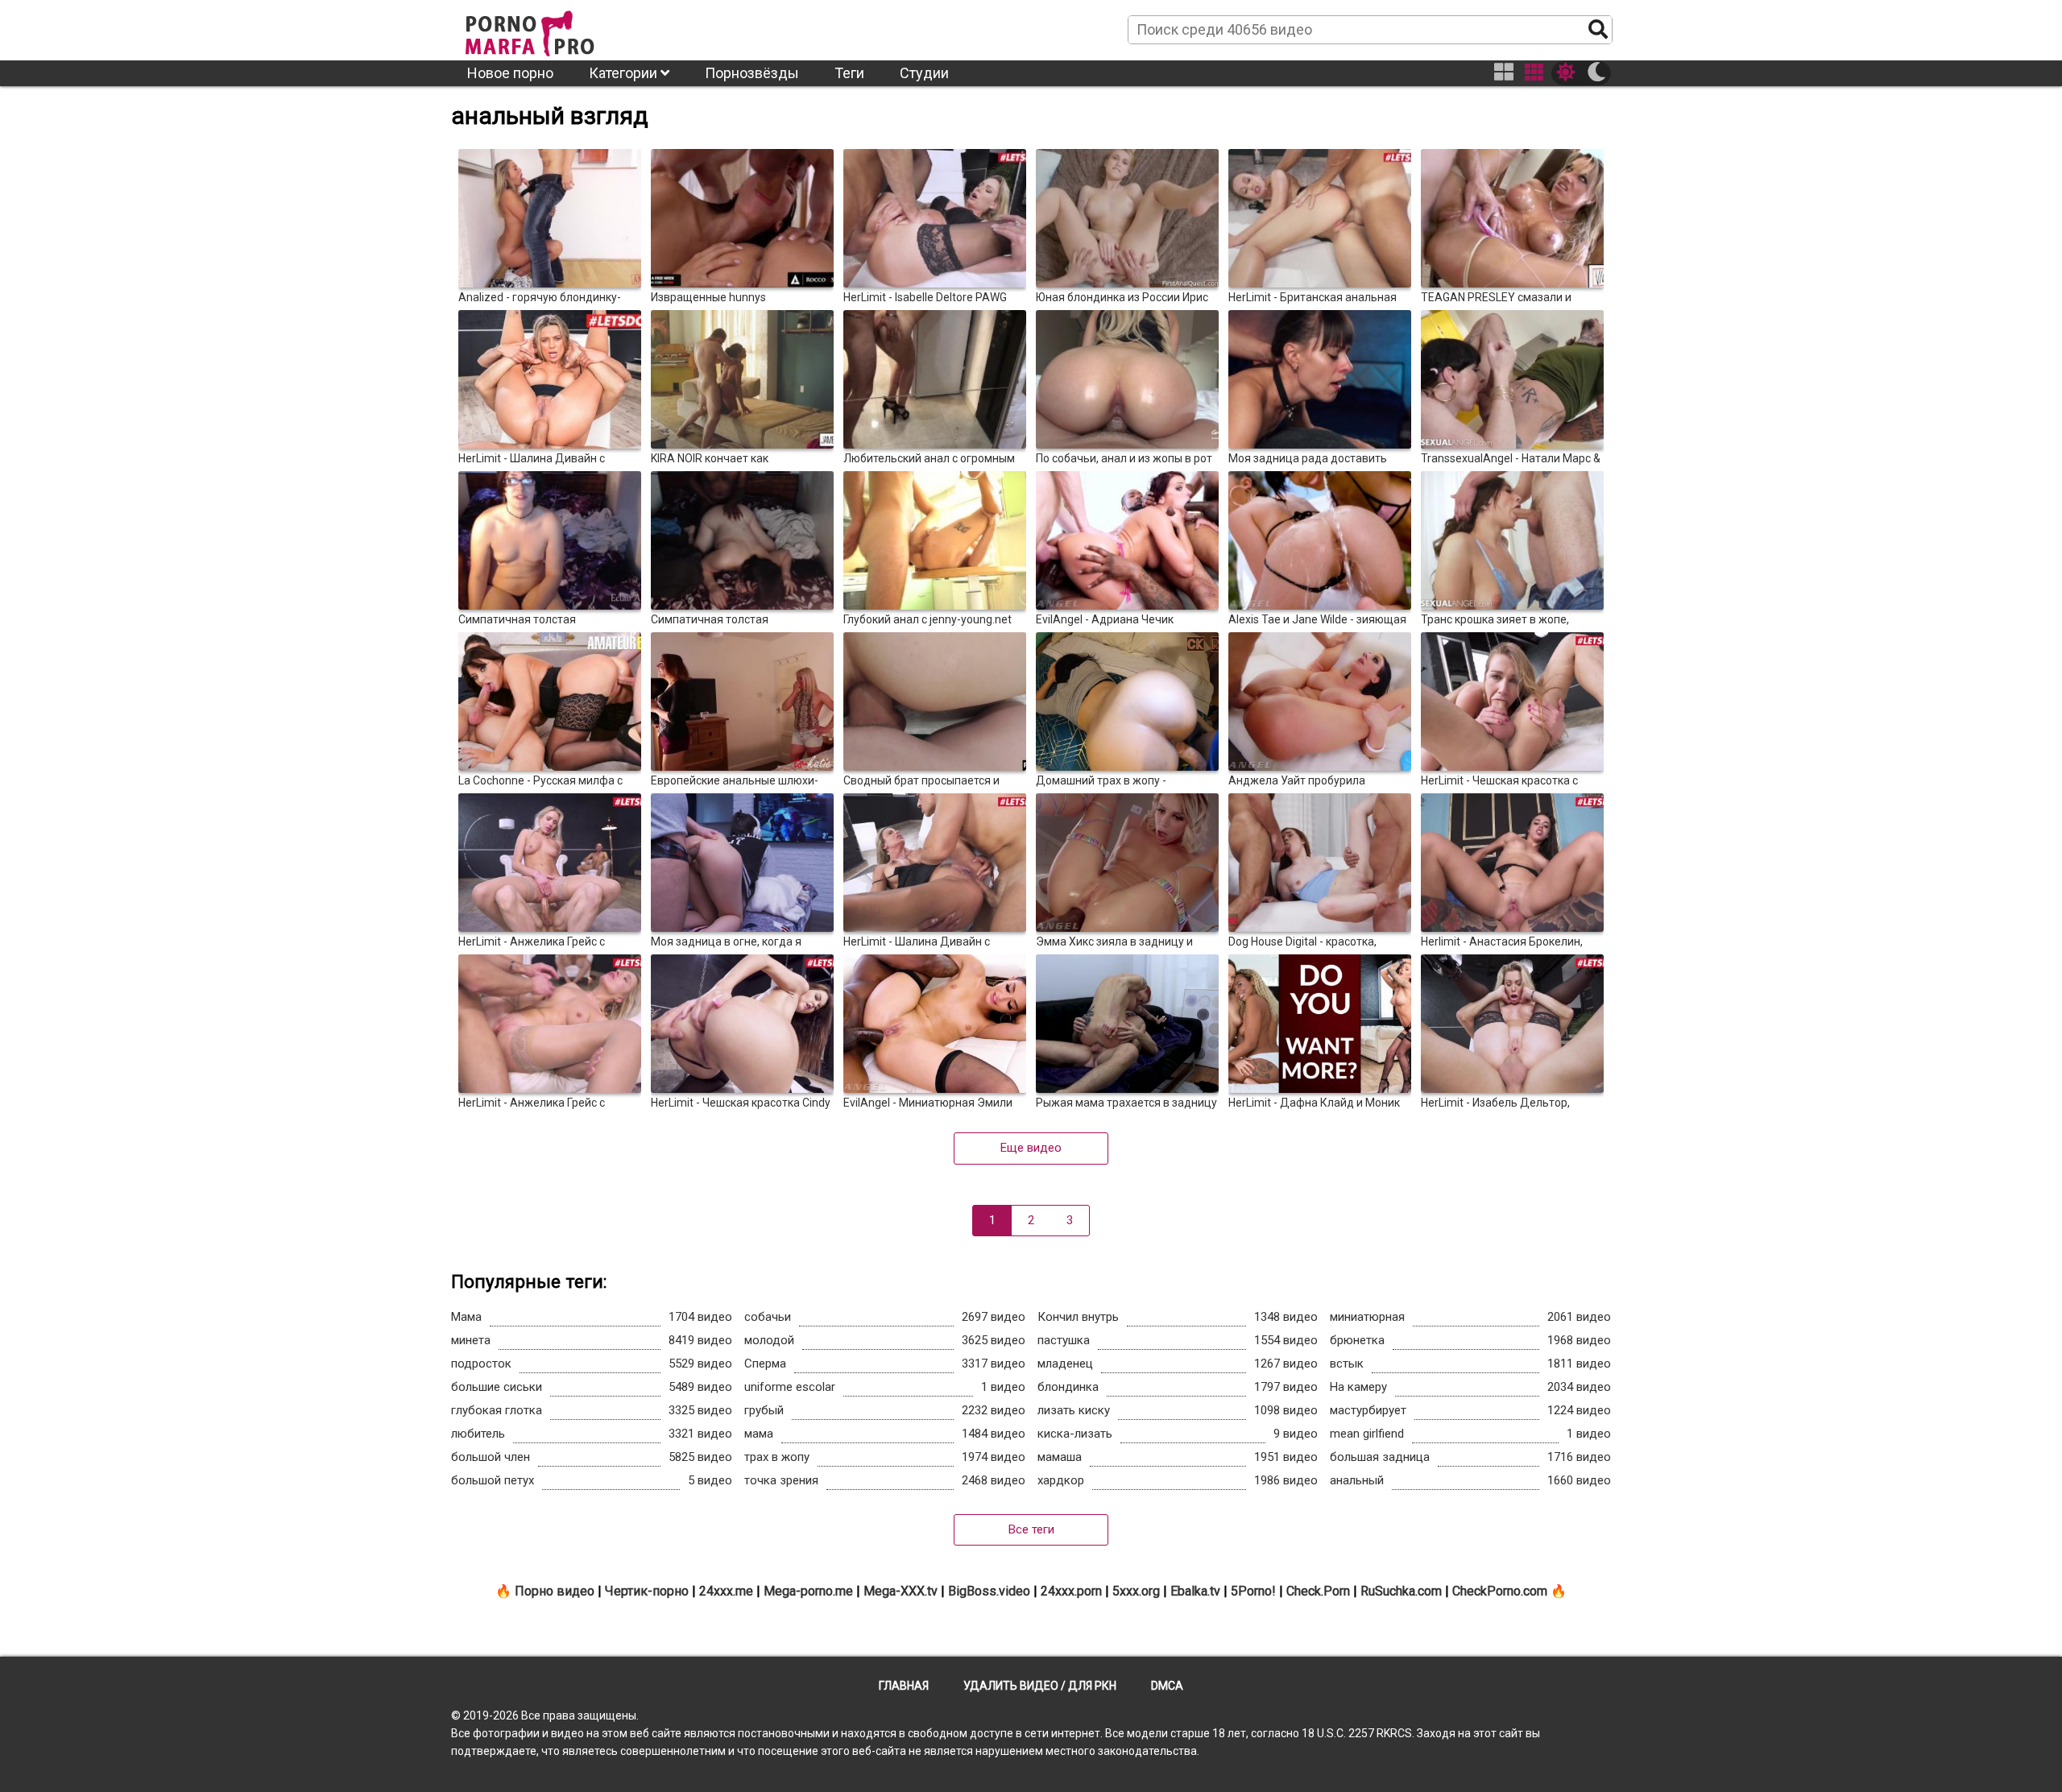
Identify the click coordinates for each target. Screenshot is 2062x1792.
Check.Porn (1318, 1591)
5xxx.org (1136, 1591)
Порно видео (555, 1591)
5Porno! (1253, 1591)
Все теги (1031, 1529)
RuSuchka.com (1401, 1591)
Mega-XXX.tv (901, 1591)
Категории (625, 73)
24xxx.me (726, 1591)
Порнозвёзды (752, 73)
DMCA (1167, 1686)
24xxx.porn (1071, 1591)
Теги (849, 73)
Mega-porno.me (808, 1591)
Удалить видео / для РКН (1040, 1686)
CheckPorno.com (1500, 1591)
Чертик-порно (647, 1591)
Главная (904, 1686)
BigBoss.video (989, 1591)
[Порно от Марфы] (552, 29)
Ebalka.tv (1195, 1591)
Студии (924, 73)
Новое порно (510, 73)
